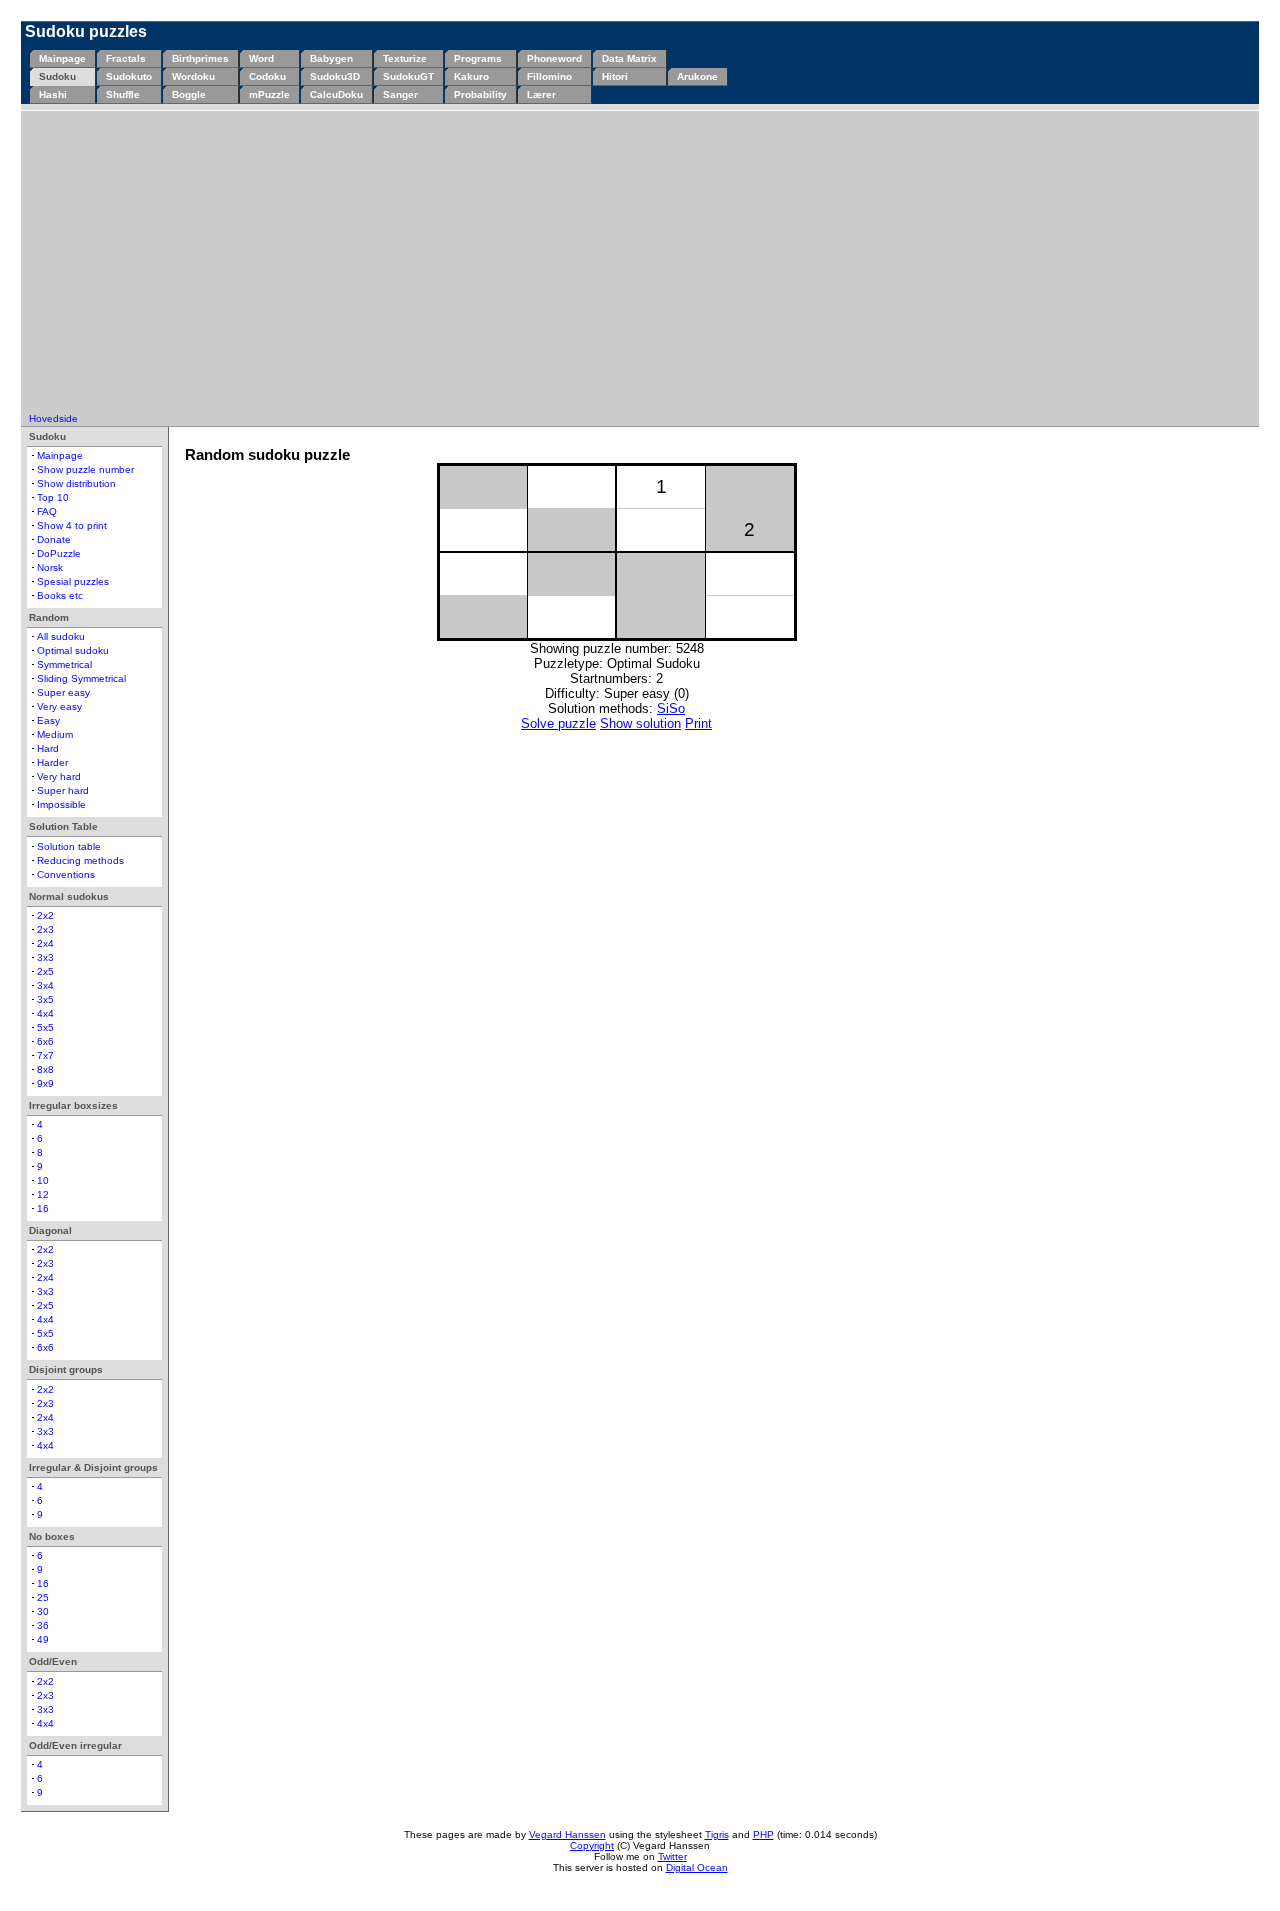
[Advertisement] (640, 263)
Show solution (640, 723)
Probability (480, 94)
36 (43, 1625)
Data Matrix (629, 58)
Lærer (541, 94)
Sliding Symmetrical (81, 678)
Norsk (50, 567)
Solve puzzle (558, 723)
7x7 (45, 1055)
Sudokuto (129, 76)
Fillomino (549, 76)
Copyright (592, 1845)
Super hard (63, 790)
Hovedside (53, 418)
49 (43, 1639)
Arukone (697, 76)
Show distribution (76, 483)
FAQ (47, 511)
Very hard (59, 776)
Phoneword (554, 58)
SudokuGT (408, 76)
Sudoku (57, 76)
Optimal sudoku (73, 650)
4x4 (45, 1013)
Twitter (672, 1856)
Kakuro (471, 76)
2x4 (45, 943)
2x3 (45, 929)
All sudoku (61, 636)
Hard (48, 748)
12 (43, 1194)
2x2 (45, 915)
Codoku (267, 76)
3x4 (45, 985)
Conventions (66, 874)
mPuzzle (269, 94)
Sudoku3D (335, 76)
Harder (52, 762)
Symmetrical (64, 664)
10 (43, 1180)
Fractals (126, 58)
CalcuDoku (336, 94)
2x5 (45, 971)
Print (698, 723)
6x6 (45, 1041)
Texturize (405, 58)
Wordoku (193, 76)
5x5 (45, 1027)
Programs (478, 58)
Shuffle (123, 94)
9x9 (45, 1083)
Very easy (59, 706)
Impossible (61, 804)
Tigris (717, 1834)
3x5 (45, 999)
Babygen (331, 58)
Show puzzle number (85, 469)
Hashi (53, 94)
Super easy (63, 692)
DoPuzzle (59, 553)
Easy (48, 720)
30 (43, 1611)
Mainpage (62, 58)
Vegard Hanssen (567, 1834)
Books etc (60, 595)
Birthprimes (200, 58)
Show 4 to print (72, 525)
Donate (54, 539)
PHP (763, 1834)
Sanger (400, 94)
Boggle (189, 94)
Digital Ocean (697, 1867)
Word (261, 58)
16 (43, 1208)
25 (43, 1597)
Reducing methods (80, 860)
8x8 (45, 1069)
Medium (55, 734)
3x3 (45, 957)
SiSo (671, 708)
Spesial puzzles (73, 581)
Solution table (69, 846)
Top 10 (53, 497)
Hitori (615, 76)
